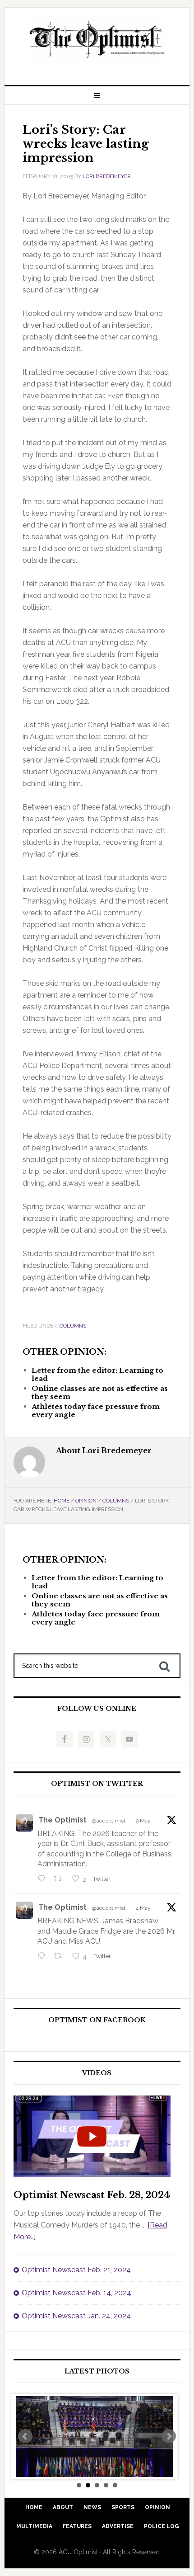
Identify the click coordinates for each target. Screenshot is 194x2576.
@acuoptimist (109, 1821)
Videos (97, 2073)
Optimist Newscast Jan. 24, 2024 (76, 2316)
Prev (25, 2436)
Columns (73, 1326)
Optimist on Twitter (97, 1784)
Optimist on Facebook (97, 2020)
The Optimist (62, 1820)
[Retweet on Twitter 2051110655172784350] (60, 1957)
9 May (143, 1821)
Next (169, 2436)
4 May (143, 1908)
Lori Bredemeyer (107, 176)
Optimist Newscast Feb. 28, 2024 (92, 2195)
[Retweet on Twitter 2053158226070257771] (60, 1879)
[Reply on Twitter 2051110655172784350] (44, 1957)
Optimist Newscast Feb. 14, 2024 (76, 2293)
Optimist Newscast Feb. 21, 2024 (76, 2270)
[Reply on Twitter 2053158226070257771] (44, 1879)
